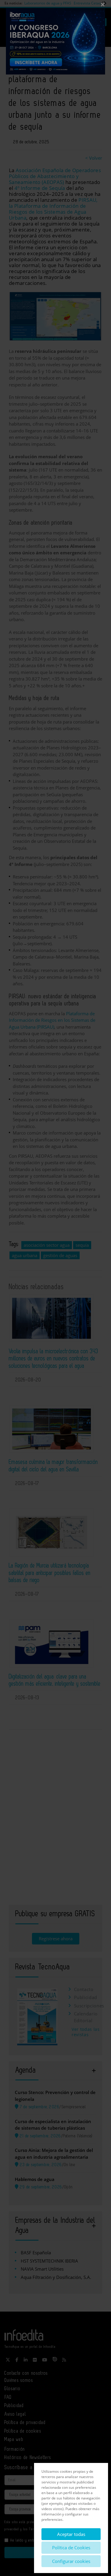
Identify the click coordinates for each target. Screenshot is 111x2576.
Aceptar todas (71, 2534)
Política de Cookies (71, 2548)
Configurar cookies (71, 2561)
